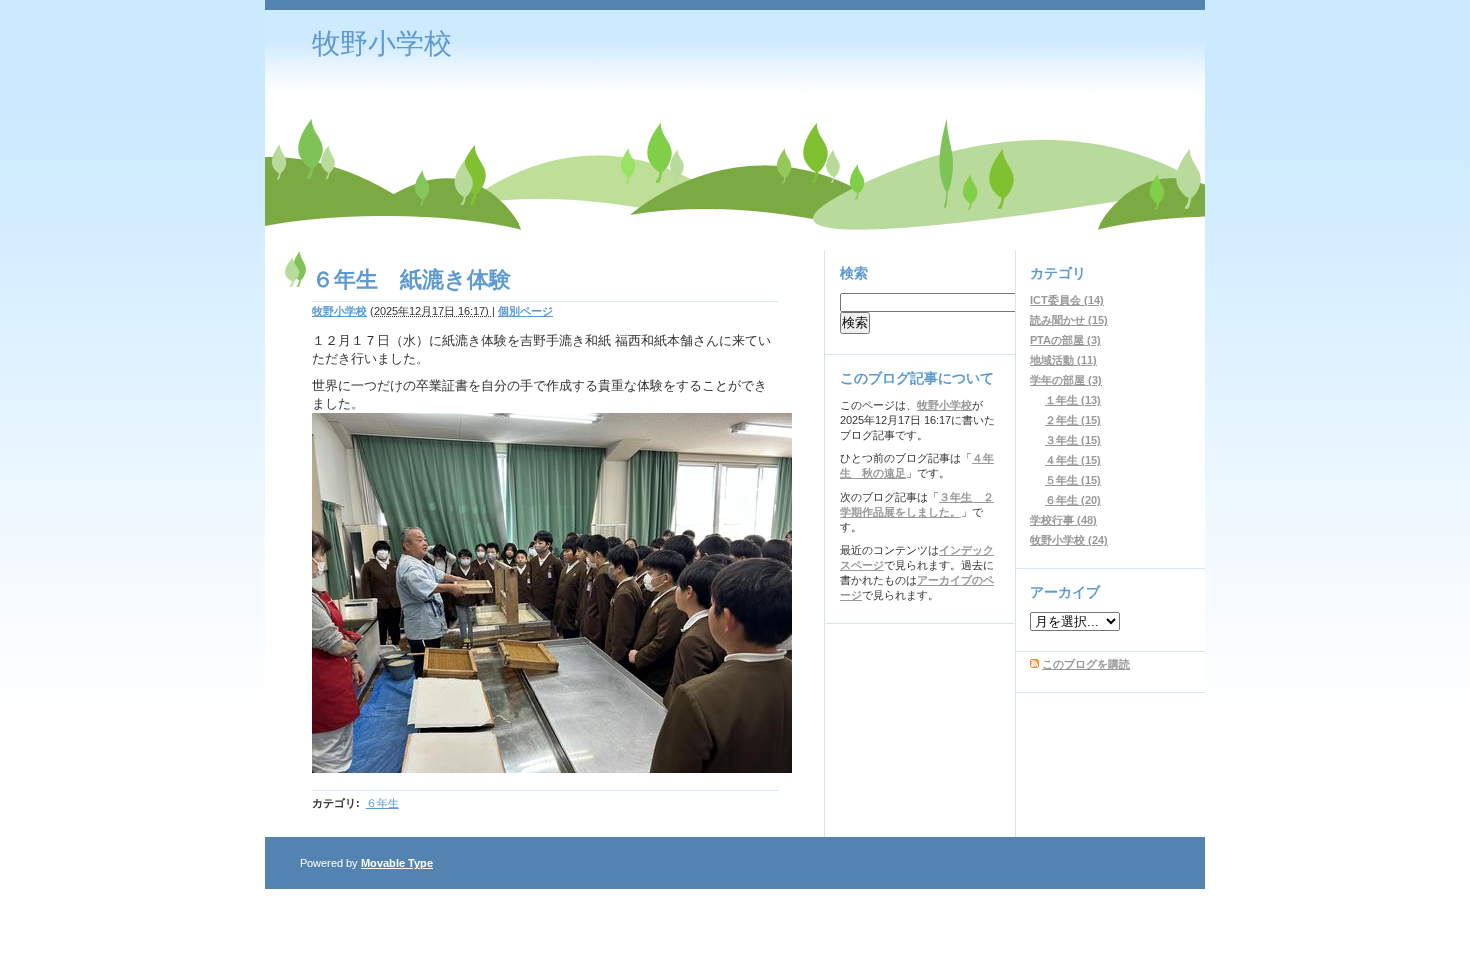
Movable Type (397, 863)
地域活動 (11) (1063, 360)
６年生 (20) (1073, 500)
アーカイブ (1065, 592)
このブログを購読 (1086, 664)
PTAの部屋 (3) (1065, 340)
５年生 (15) (1073, 480)
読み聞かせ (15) (1069, 320)
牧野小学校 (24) (1069, 540)
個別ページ (525, 311)
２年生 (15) (1073, 420)
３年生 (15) (1073, 440)
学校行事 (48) (1063, 520)
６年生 (382, 803)
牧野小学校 (382, 43)
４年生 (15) (1073, 460)
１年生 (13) (1073, 400)
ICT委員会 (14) (1067, 300)
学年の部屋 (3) (1066, 380)
